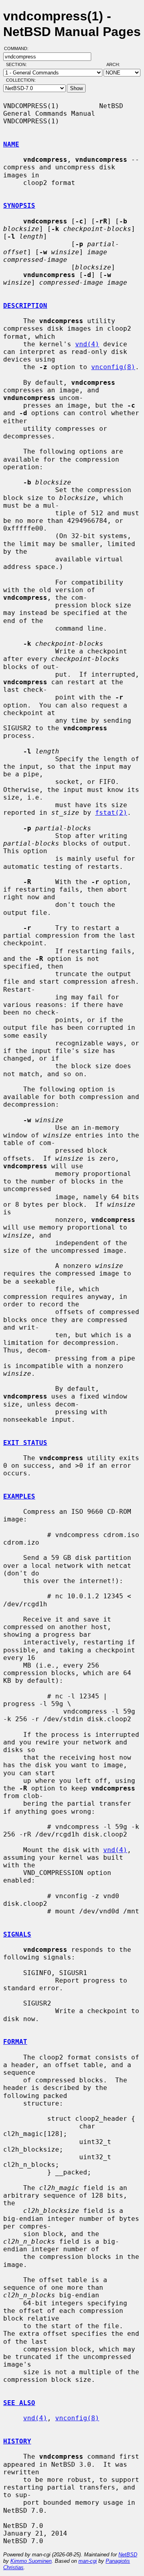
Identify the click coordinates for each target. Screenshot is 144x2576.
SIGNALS (17, 1934)
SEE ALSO (19, 2403)
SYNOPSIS (19, 206)
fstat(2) (111, 813)
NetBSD (128, 2555)
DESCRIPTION (25, 306)
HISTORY (17, 2441)
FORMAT (15, 2042)
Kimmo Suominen (31, 2561)
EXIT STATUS (25, 1443)
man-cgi (88, 2561)
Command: (19, 48)
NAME (11, 144)
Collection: (21, 80)
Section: (18, 64)
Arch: (117, 64)
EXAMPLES (19, 1496)
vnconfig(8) (113, 367)
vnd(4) (87, 344)
